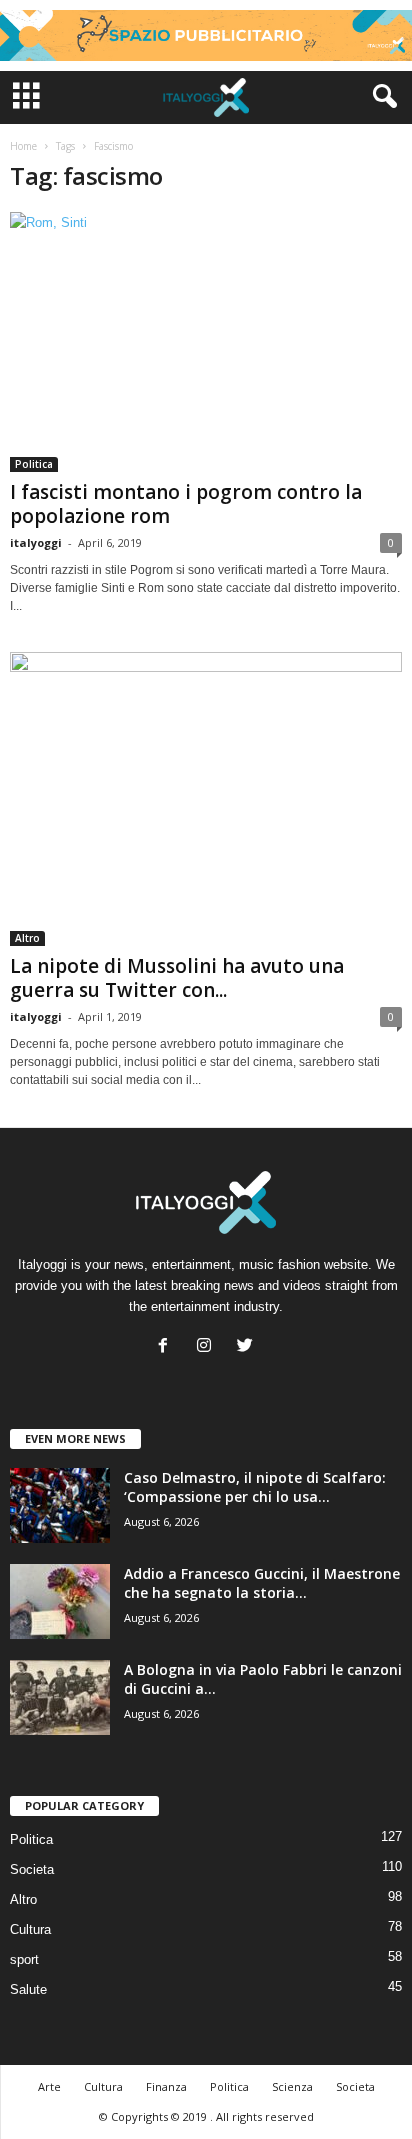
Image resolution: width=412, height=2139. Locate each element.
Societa (32, 1869)
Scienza (292, 2086)
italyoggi (36, 542)
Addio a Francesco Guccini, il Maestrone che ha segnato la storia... (262, 1583)
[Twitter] (247, 1347)
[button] (381, 97)
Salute (28, 1989)
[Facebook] (167, 1347)
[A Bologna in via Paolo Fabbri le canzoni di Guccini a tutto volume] (60, 1697)
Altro (27, 938)
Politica (34, 464)
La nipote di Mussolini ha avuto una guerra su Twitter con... (177, 978)
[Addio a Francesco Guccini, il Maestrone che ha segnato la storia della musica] (60, 1601)
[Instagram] (208, 1347)
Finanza (166, 2086)
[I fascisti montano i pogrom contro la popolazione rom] (206, 342)
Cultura (30, 1929)
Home (23, 146)
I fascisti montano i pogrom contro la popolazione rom (186, 504)
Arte (49, 2086)
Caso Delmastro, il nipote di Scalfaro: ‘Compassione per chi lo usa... (255, 1487)
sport (24, 1959)
